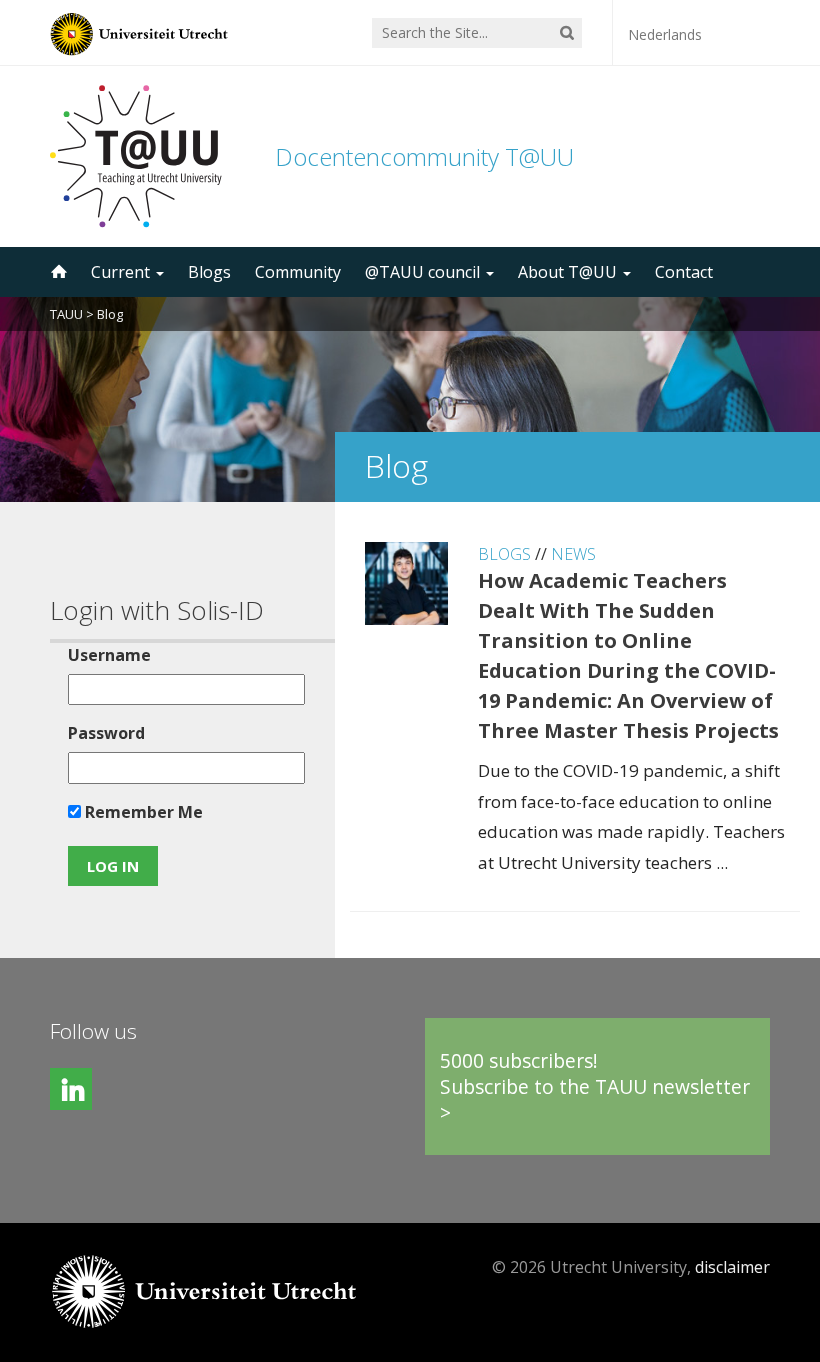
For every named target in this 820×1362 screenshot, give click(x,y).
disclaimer (732, 1267)
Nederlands (665, 34)
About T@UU (569, 272)
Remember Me (142, 812)
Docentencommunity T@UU (424, 156)
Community (298, 272)
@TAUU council (424, 272)
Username (109, 655)
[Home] (57, 272)
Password (106, 733)
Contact (684, 272)
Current (122, 272)
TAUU (66, 314)
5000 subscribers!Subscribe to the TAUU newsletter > (595, 1086)
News (573, 554)
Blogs (209, 272)
